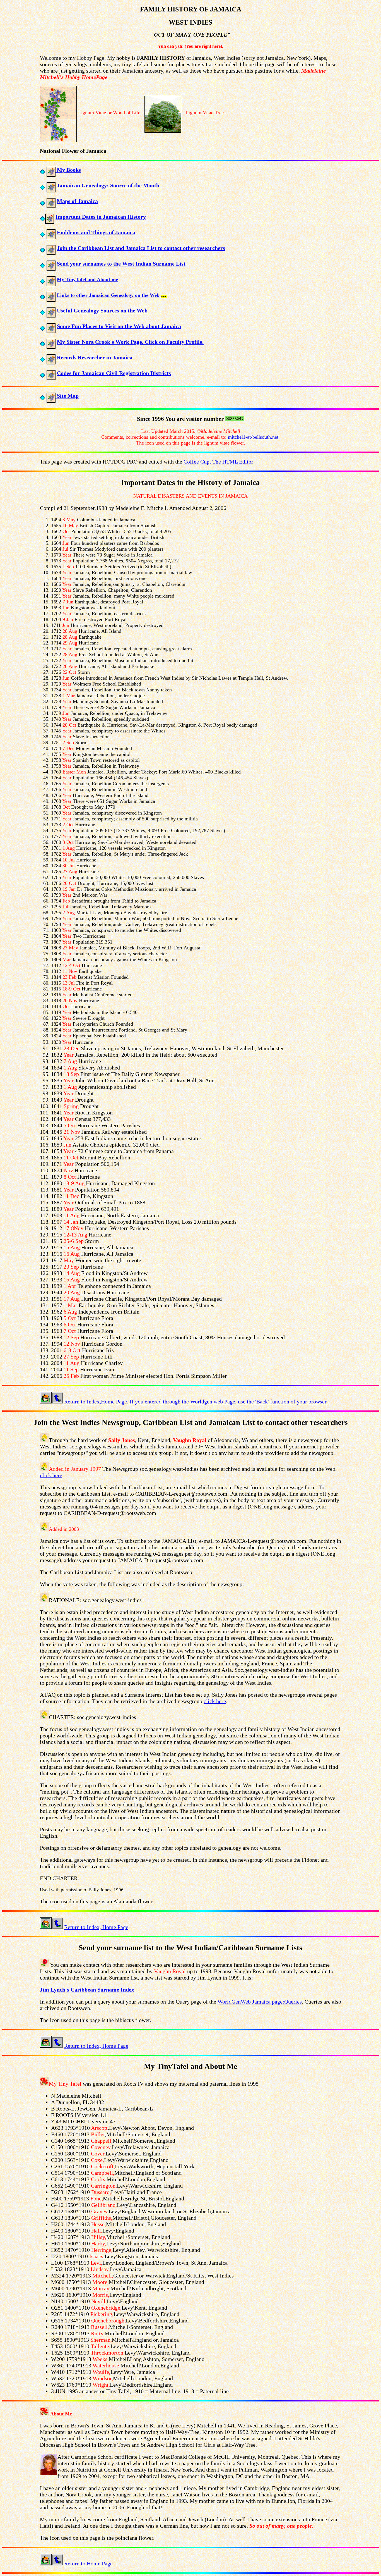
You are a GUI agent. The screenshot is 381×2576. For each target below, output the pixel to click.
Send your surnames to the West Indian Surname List (121, 264)
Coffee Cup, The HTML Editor (218, 462)
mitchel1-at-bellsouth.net (252, 437)
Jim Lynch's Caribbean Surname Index (87, 1990)
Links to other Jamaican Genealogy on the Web (108, 295)
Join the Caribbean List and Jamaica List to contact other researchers (141, 248)
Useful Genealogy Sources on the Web (102, 311)
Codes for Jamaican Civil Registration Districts (114, 373)
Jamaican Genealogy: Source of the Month (108, 185)
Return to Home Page (88, 2563)
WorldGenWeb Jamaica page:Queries (260, 2002)
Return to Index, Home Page (96, 1927)
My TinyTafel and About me (87, 280)
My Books (68, 170)
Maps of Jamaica (77, 201)
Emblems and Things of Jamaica (96, 232)
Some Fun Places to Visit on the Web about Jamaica (119, 326)
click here (51, 1475)
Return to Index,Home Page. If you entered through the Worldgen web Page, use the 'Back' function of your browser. (196, 1402)
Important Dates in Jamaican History (101, 217)
